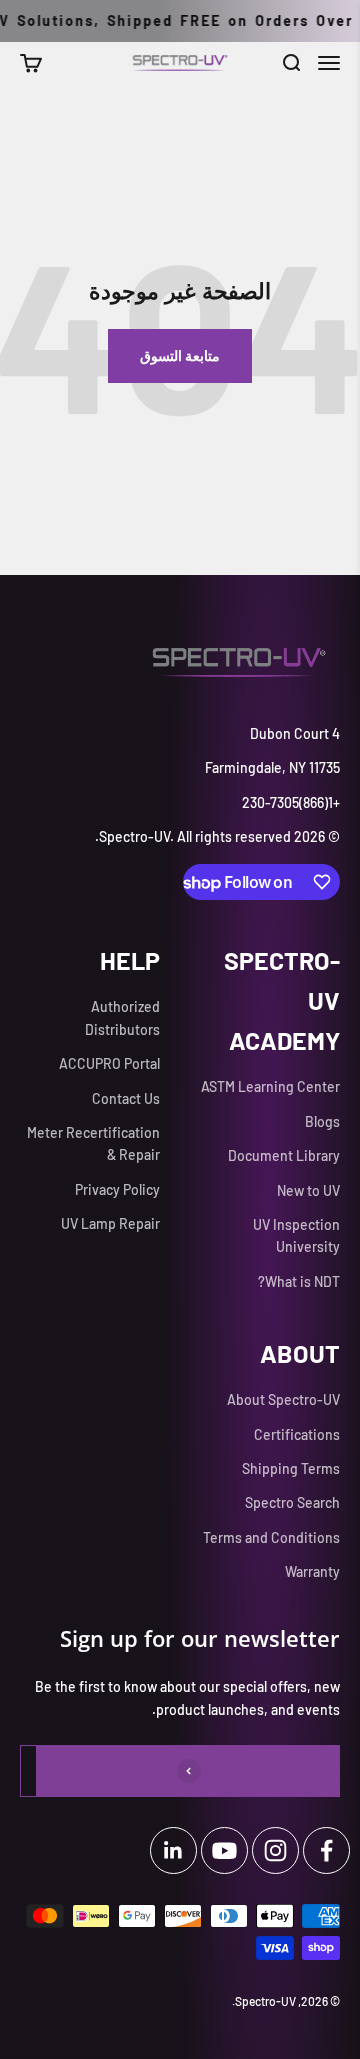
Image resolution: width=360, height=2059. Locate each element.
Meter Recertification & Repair (93, 1143)
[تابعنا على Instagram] (275, 1850)
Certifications (297, 1434)
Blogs (322, 1121)
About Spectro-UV (283, 1399)
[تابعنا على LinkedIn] (173, 1850)
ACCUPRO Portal (109, 1063)
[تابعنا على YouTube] (224, 1850)
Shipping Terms (291, 1468)
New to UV (308, 1190)
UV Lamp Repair (110, 1223)
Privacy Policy (117, 1189)
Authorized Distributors (122, 1017)
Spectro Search (292, 1502)
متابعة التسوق (180, 355)
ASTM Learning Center (270, 1086)
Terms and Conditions (271, 1537)
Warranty (312, 1571)
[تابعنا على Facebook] (326, 1850)
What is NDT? (299, 1281)
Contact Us (126, 1098)
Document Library (284, 1155)
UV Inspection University (296, 1235)
